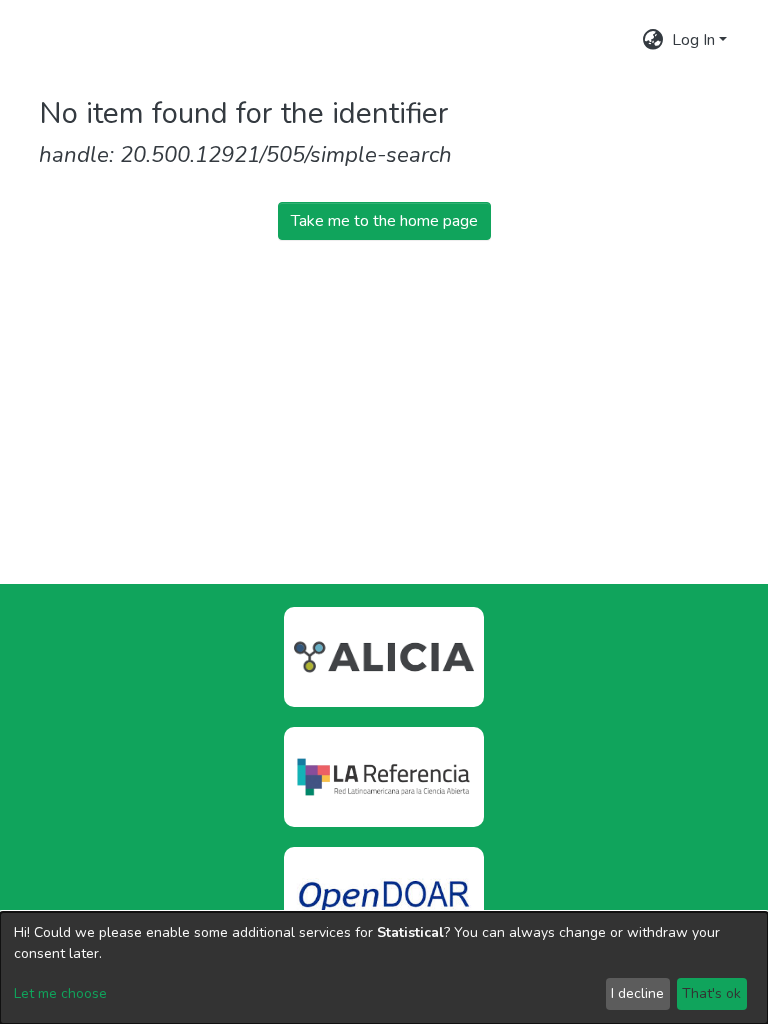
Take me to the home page (384, 221)
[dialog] (384, 968)
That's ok (711, 993)
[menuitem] (653, 40)
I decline (637, 993)
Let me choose (60, 993)
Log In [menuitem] (693, 40)
